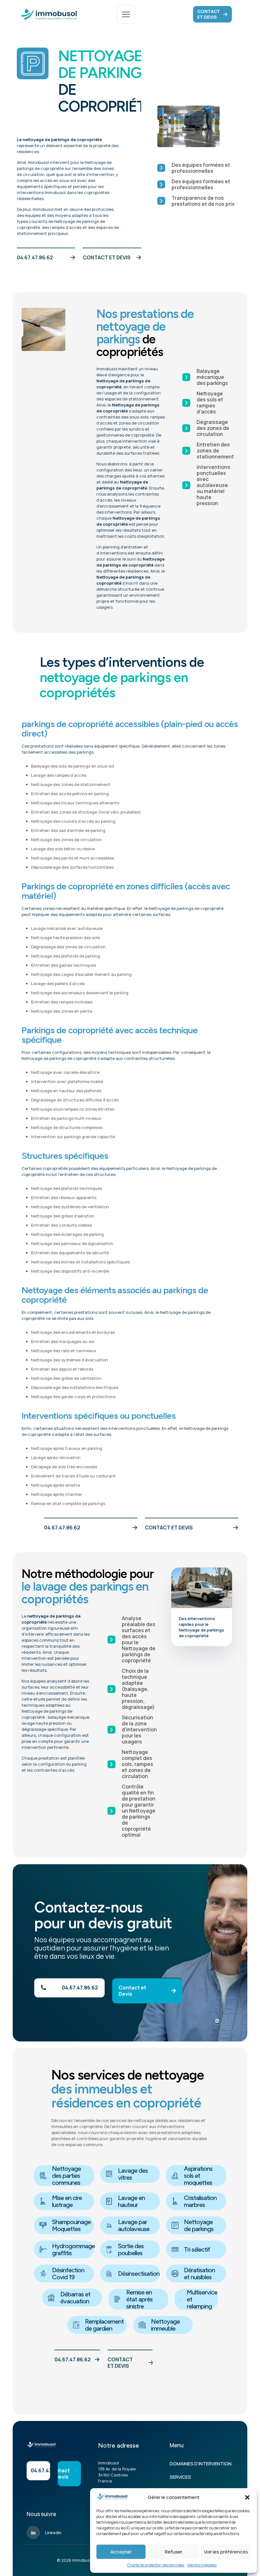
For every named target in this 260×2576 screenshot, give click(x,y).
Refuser (174, 2552)
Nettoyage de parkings (199, 2225)
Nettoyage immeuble (165, 2325)
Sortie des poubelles (131, 2249)
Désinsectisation (139, 2274)
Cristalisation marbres (200, 2201)
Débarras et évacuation (75, 2298)
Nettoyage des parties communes (66, 2176)
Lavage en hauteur (131, 2201)
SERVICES (180, 2477)
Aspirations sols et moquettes (198, 2176)
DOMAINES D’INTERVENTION (201, 2464)
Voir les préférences (226, 2552)
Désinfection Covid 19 (68, 2274)
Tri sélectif (197, 2249)
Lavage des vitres (133, 2174)
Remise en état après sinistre (139, 2299)
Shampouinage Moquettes (71, 2225)
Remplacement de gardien (104, 2325)
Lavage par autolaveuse (134, 2225)
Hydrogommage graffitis (73, 2249)
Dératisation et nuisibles (199, 2274)
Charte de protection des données (156, 2565)
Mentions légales (202, 2565)
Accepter (121, 2552)
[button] (247, 2497)
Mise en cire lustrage (67, 2201)
